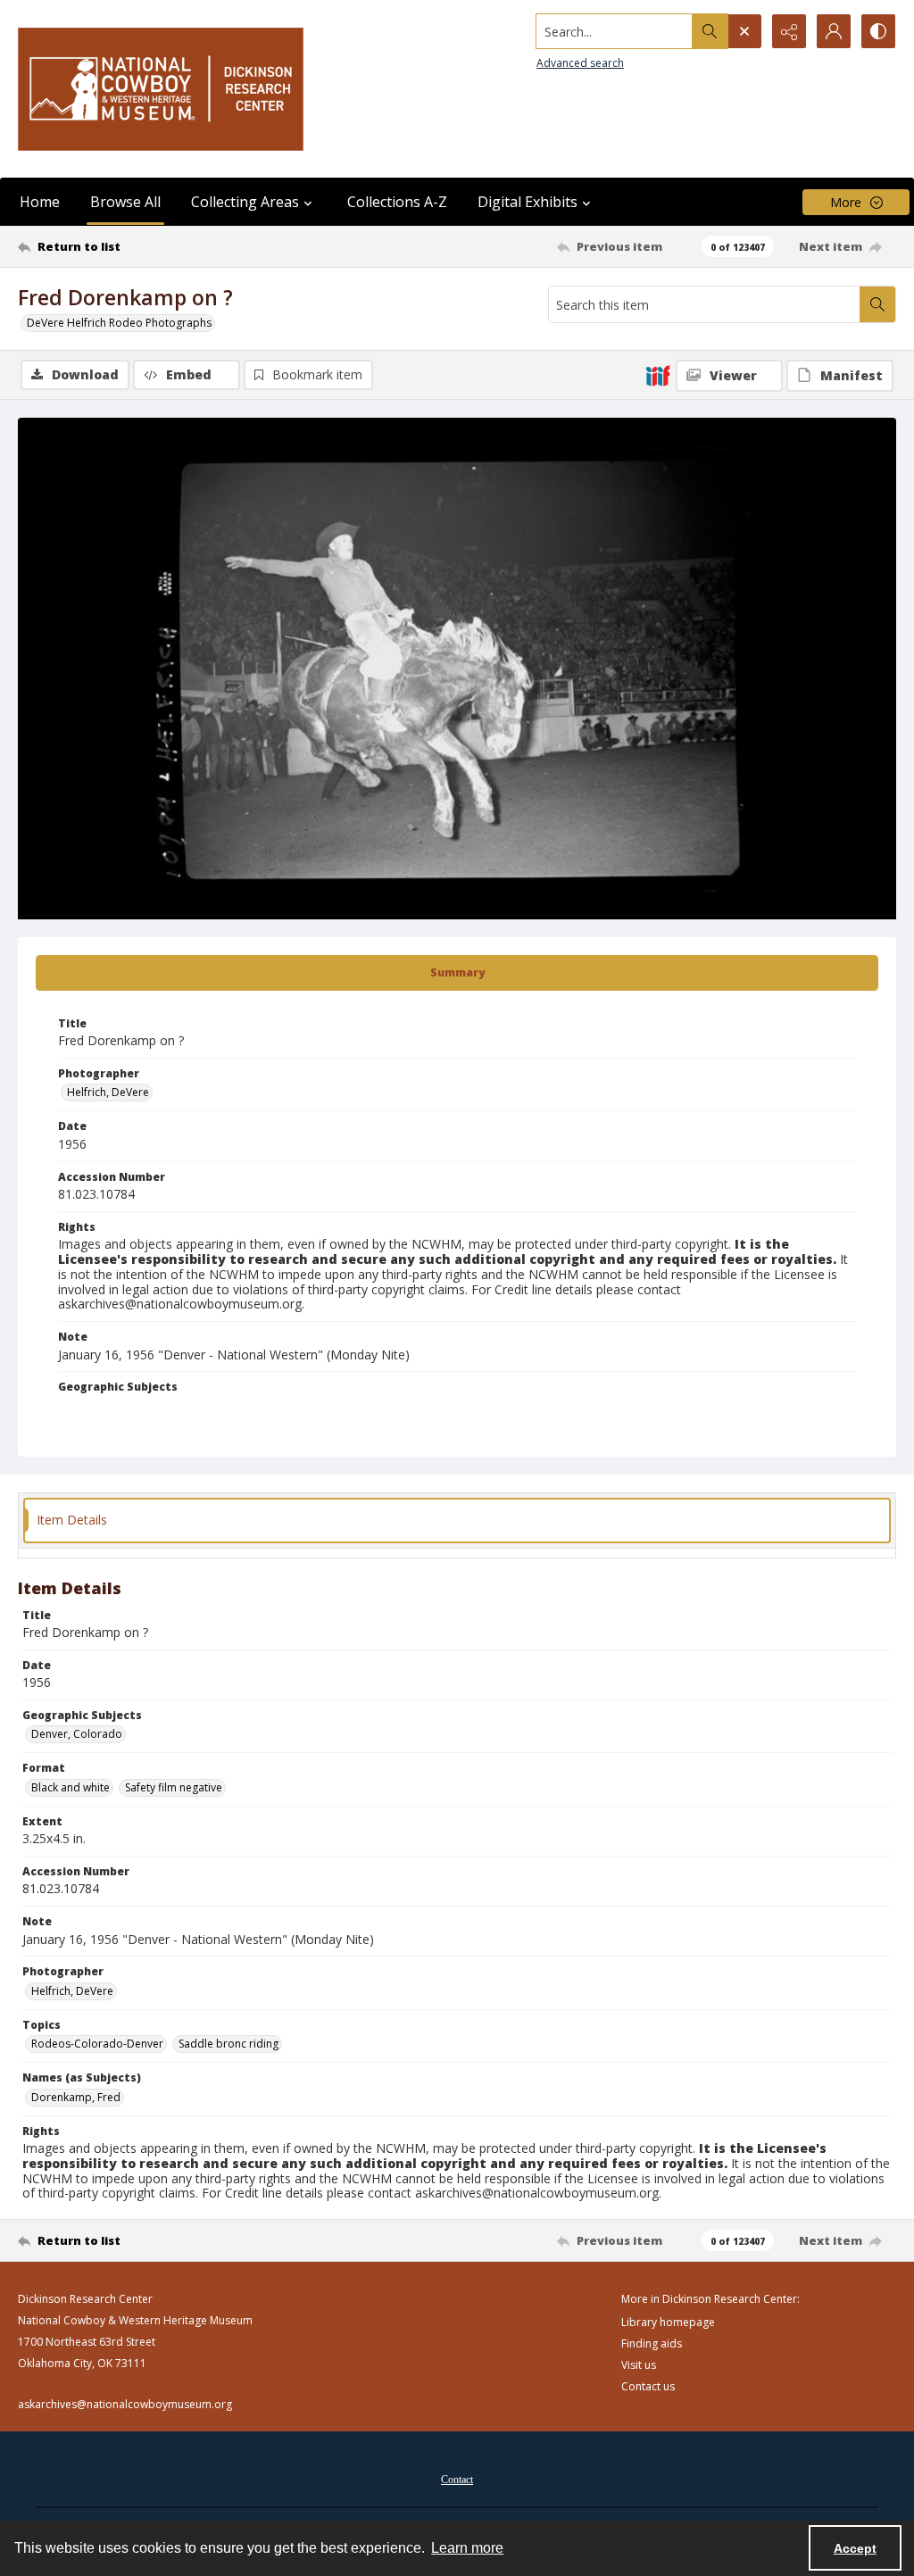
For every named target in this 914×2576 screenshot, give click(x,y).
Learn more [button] (467, 2548)
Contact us (648, 2386)
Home (40, 202)
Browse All (125, 202)
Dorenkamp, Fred (76, 2097)
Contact (457, 2480)
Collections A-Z (397, 202)
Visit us (639, 2365)
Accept (855, 2548)
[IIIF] (658, 375)
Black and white (71, 1787)
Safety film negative (174, 1787)
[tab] (457, 973)
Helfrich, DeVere (108, 1092)
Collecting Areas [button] (245, 202)
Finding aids (652, 2343)
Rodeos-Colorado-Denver (97, 2044)
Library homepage (668, 2322)
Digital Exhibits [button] (528, 202)
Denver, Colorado (77, 1734)
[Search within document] (877, 304)
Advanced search (580, 63)
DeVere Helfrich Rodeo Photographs (119, 323)
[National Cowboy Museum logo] (161, 89)
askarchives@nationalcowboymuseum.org (125, 2404)
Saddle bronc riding (228, 2044)
